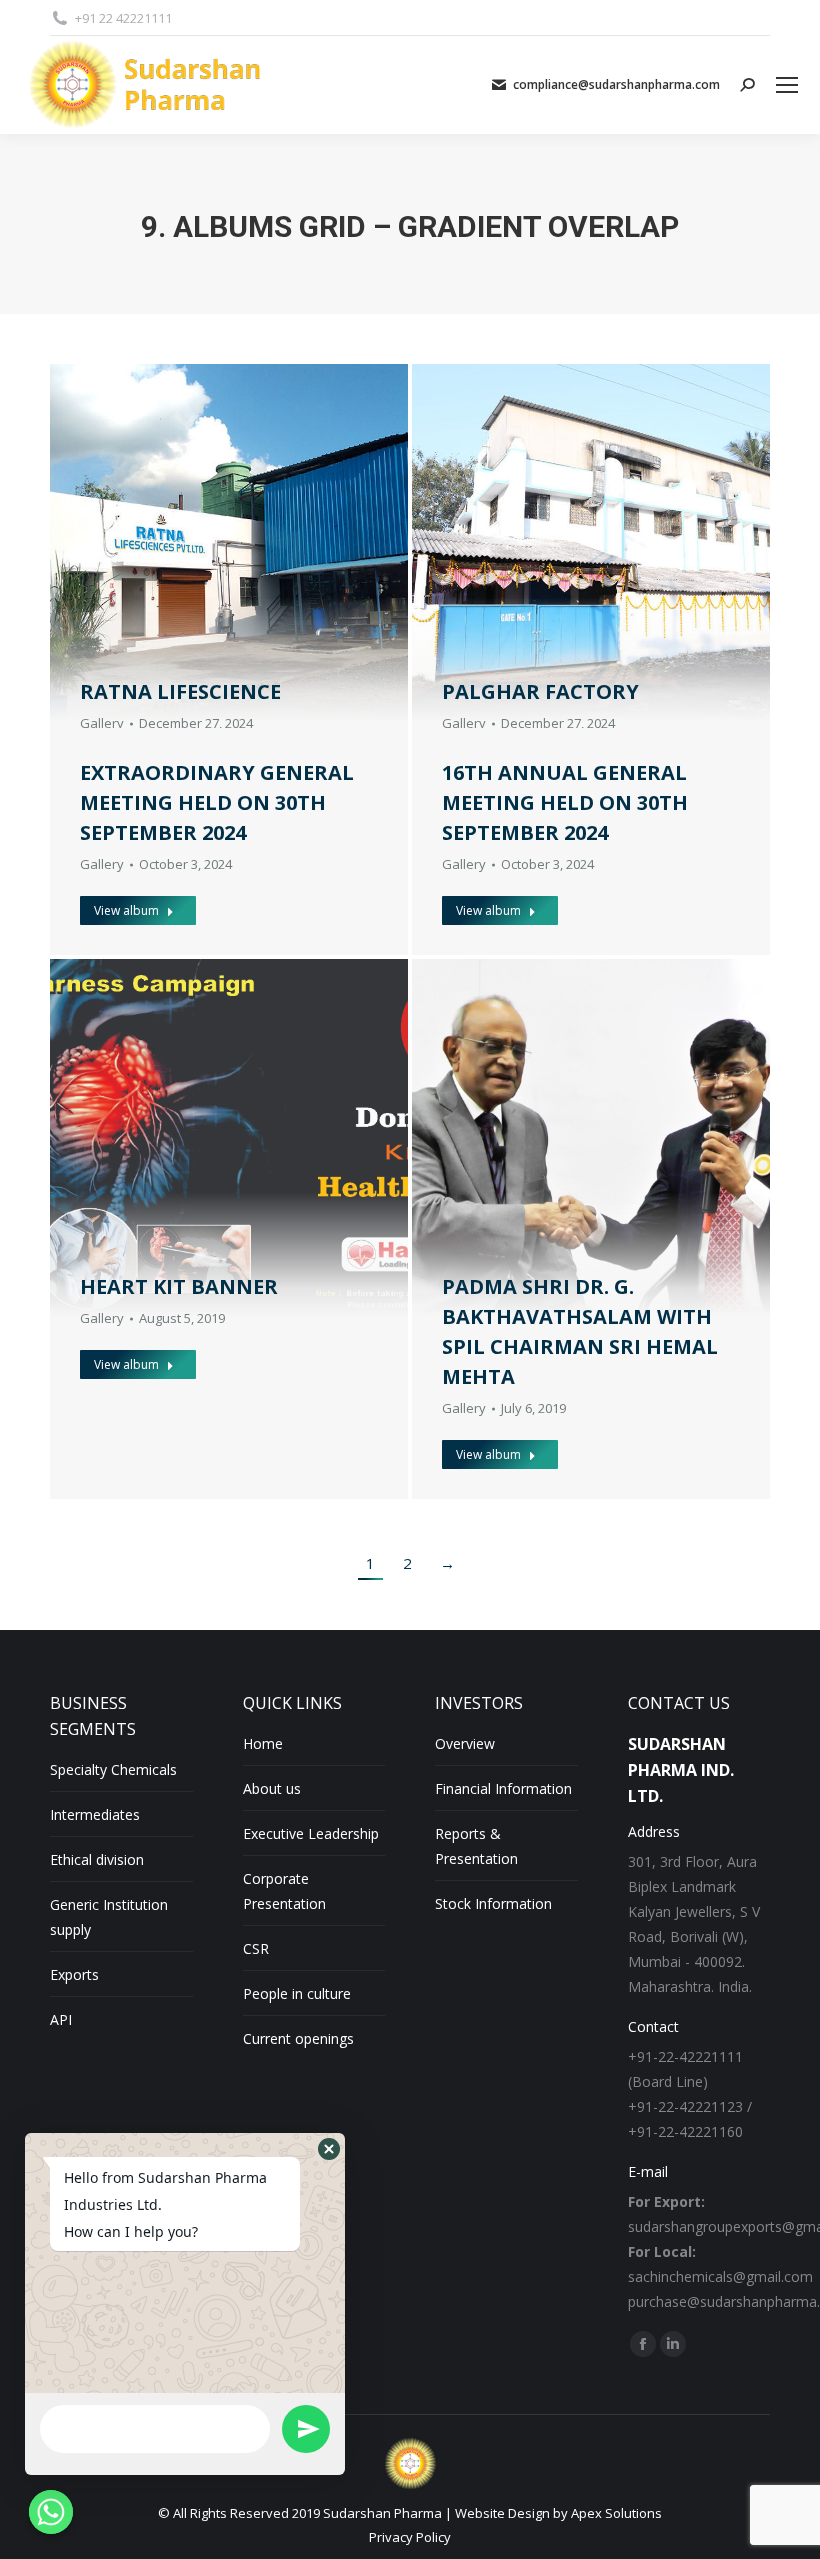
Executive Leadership (311, 1833)
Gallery (102, 723)
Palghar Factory (540, 691)
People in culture (297, 1993)
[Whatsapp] (51, 2512)
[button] (329, 2149)
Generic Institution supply (109, 1917)
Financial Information (503, 1788)
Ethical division (97, 1859)
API (61, 2019)
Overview (465, 1743)
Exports (74, 1974)
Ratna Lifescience (180, 691)
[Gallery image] (229, 1138)
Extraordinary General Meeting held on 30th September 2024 (217, 802)
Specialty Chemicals (113, 1769)
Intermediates (95, 1814)
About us (272, 1788)
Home (263, 1743)
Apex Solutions (616, 2513)
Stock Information (493, 1903)
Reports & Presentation (476, 1846)
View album (126, 910)
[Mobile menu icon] (787, 85)
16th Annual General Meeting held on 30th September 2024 (565, 802)
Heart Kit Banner (179, 1286)
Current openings (298, 2038)
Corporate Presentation (284, 1891)
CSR (256, 1948)
